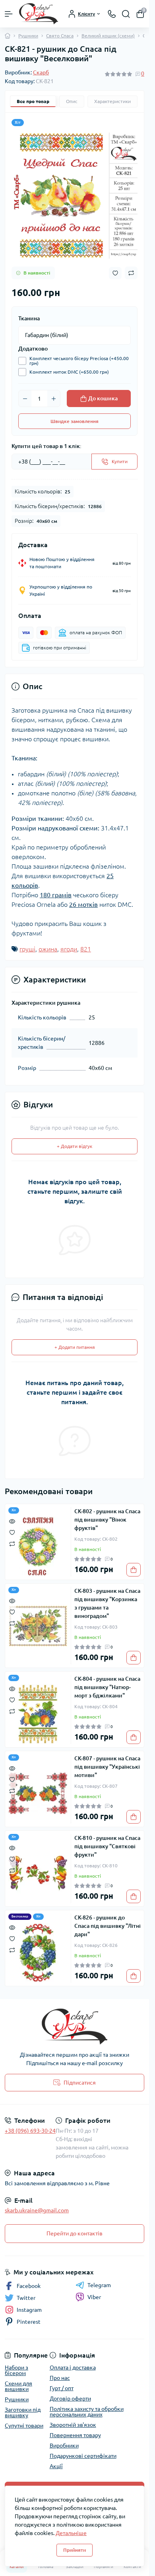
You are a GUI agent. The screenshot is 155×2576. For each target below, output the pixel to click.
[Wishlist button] (115, 273)
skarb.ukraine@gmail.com (37, 2210)
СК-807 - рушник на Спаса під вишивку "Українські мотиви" (107, 1767)
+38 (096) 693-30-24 (30, 2131)
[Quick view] (12, 1521)
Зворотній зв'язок (73, 2425)
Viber (94, 2297)
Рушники (28, 36)
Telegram (99, 2285)
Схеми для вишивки (18, 2386)
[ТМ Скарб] (75, 2027)
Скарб (41, 72)
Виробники (64, 2445)
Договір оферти (70, 2399)
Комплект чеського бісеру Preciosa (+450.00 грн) (79, 361)
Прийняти (75, 2550)
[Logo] (39, 14)
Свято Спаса (60, 36)
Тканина (29, 318)
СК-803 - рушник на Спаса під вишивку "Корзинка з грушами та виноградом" (107, 1603)
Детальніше (71, 2533)
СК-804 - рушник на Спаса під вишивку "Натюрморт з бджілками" (107, 1687)
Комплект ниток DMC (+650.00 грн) (69, 372)
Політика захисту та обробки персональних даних (87, 2412)
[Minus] (25, 399)
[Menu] (9, 14)
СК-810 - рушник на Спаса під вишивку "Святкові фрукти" (107, 1846)
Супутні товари (24, 2426)
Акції (56, 2466)
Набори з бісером (16, 2370)
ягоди (69, 949)
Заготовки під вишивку (23, 2412)
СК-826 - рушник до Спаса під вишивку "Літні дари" (108, 1926)
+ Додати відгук (75, 1146)
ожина (48, 949)
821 (86, 949)
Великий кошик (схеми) (108, 36)
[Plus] (54, 399)
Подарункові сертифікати (83, 2456)
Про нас (60, 2378)
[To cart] (134, 1570)
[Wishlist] (12, 1532)
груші (27, 949)
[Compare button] (131, 273)
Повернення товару (75, 2435)
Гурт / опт (62, 2388)
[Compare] (12, 1543)
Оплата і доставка (73, 2368)
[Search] (126, 14)
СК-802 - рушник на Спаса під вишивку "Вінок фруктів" (107, 1520)
